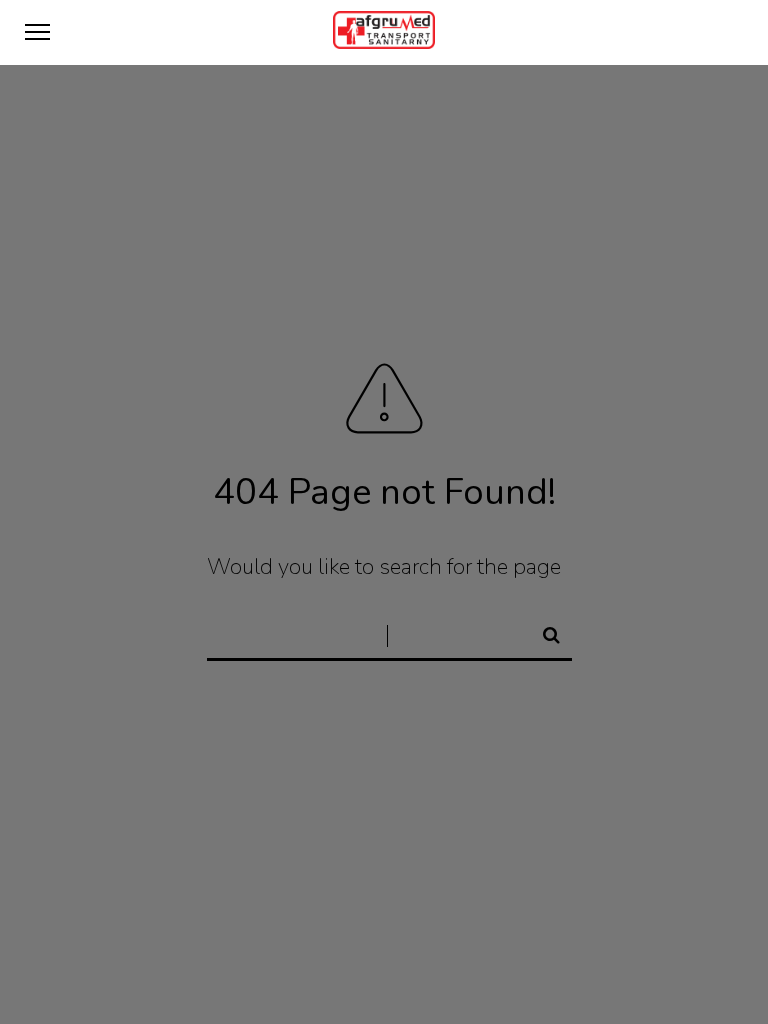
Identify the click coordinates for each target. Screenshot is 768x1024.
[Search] (543, 632)
